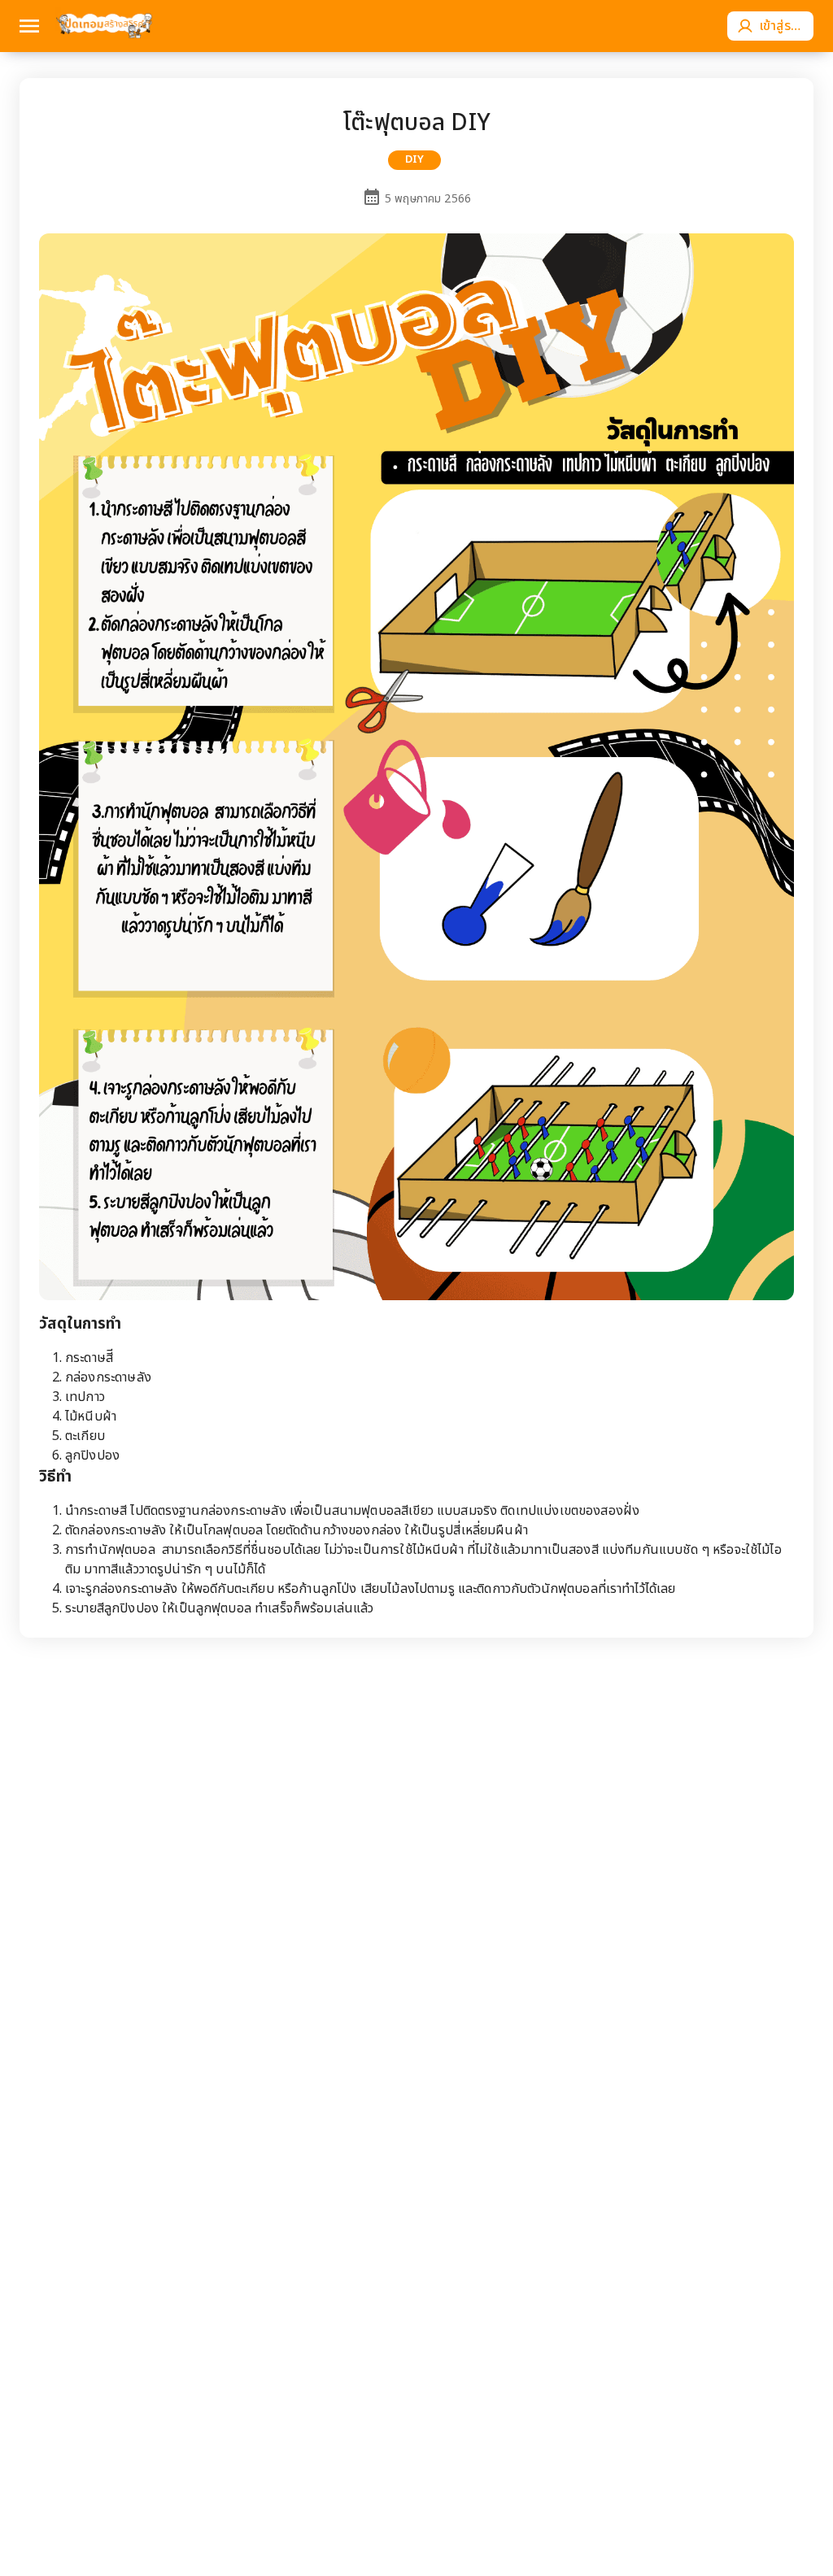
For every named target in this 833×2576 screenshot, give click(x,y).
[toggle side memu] (29, 26)
